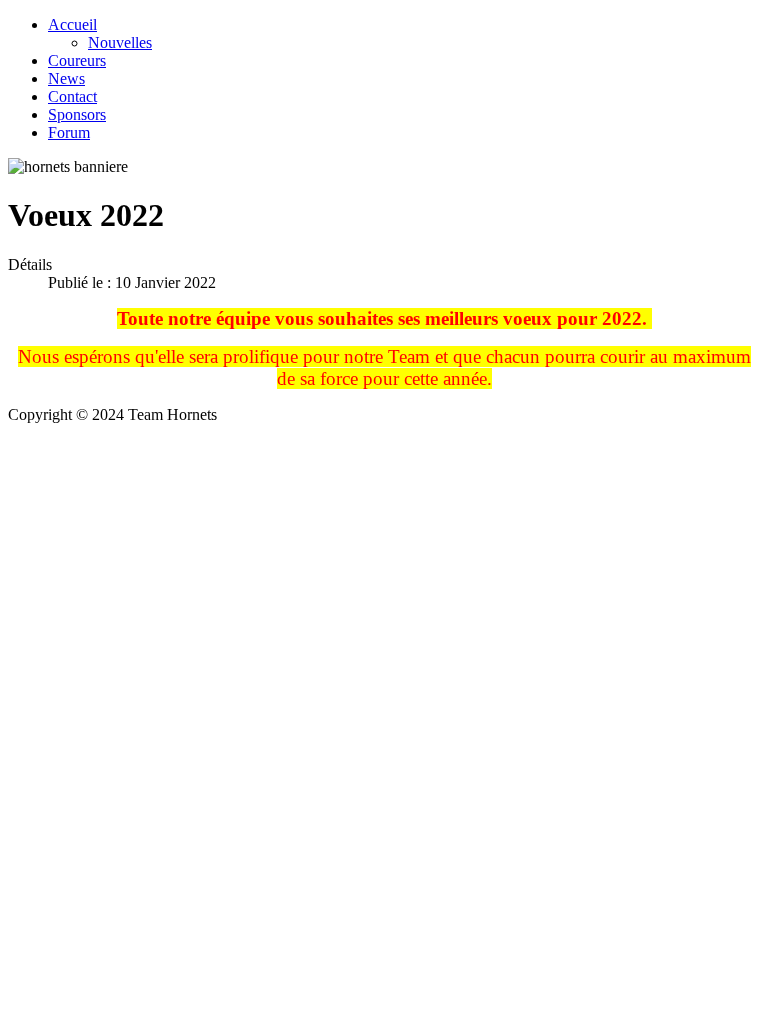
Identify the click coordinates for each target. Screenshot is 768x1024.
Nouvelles (120, 42)
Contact (72, 96)
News (66, 78)
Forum (69, 132)
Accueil (72, 24)
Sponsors (77, 114)
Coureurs (77, 60)
